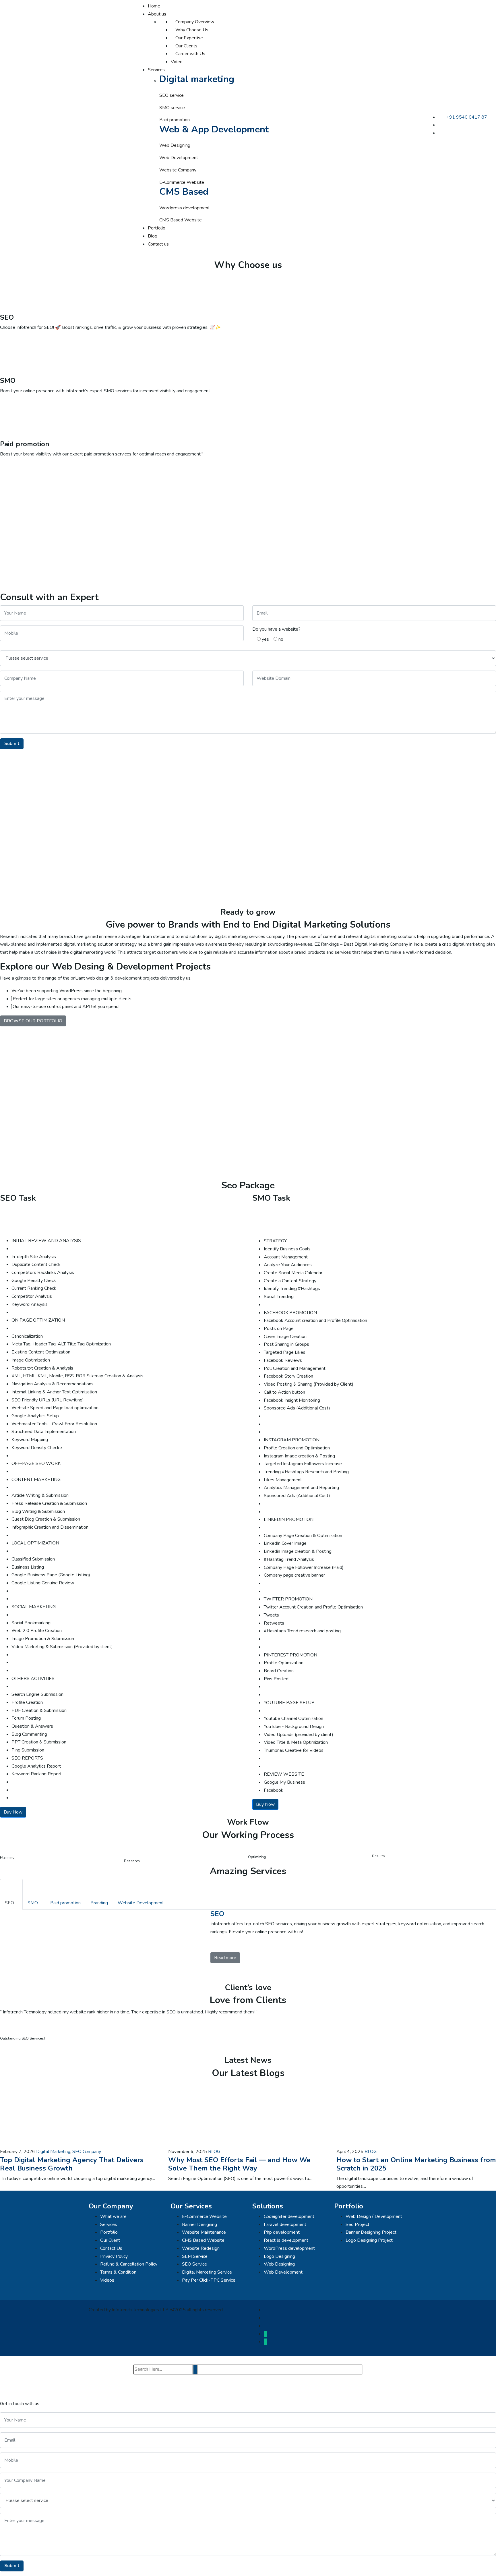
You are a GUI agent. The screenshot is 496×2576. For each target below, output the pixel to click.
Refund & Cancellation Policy (129, 2264)
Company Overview (194, 22)
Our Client (110, 2240)
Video (177, 62)
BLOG (214, 2152)
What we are (113, 2216)
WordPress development (289, 2248)
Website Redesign (201, 2248)
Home (154, 6)
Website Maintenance (204, 2232)
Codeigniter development (289, 2216)
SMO (33, 1903)
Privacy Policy (114, 2256)
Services (156, 70)
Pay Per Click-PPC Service (209, 2280)
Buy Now (13, 1812)
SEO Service (194, 2264)
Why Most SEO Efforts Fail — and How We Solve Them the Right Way (239, 2164)
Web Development (283, 2272)
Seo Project (358, 2224)
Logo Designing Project (369, 2240)
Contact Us (111, 2248)
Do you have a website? (276, 629)
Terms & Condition (118, 2272)
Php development (282, 2232)
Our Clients (186, 46)
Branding (99, 1903)
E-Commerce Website (204, 2216)
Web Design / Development (374, 2216)
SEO (9, 1903)
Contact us (158, 244)
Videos (107, 2280)
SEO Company (87, 2152)
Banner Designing (199, 2224)
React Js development (286, 2240)
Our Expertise (189, 38)
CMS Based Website (203, 2240)
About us (157, 14)
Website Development (141, 1903)
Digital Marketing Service (207, 2272)
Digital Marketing (53, 2152)
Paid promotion (65, 1903)
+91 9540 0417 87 (467, 117)
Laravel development (285, 2224)
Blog (153, 236)
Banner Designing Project (371, 2232)
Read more (225, 1958)
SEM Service (195, 2256)
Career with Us (190, 54)
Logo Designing (279, 2256)
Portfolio (157, 228)
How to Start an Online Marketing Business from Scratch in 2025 (416, 2164)
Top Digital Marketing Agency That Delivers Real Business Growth (72, 2164)
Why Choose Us (191, 30)
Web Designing (279, 2264)
